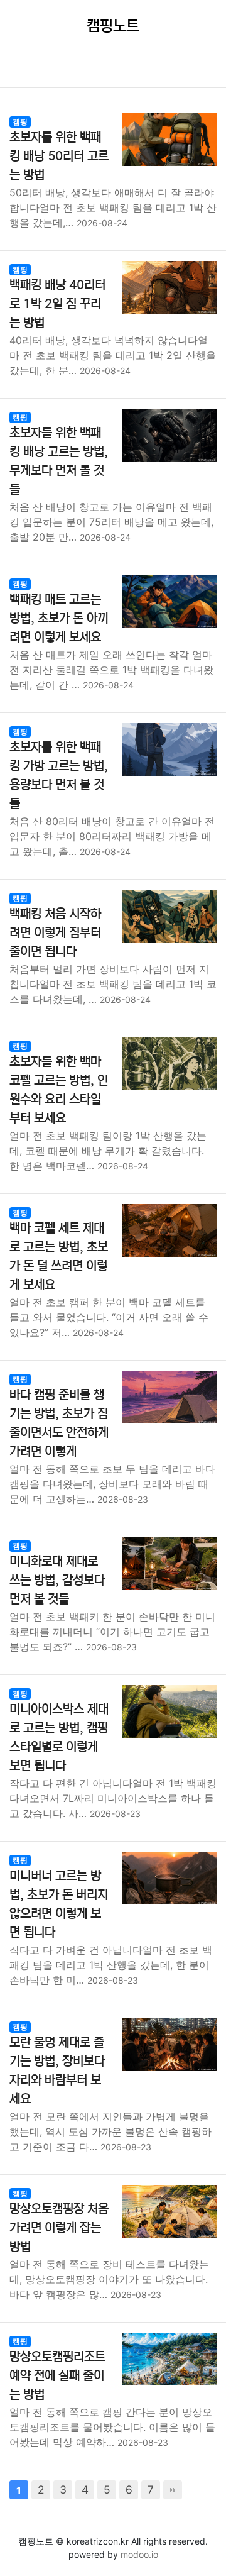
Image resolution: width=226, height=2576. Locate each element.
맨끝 (173, 2490)
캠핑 (20, 122)
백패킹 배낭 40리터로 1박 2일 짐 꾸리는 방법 (57, 304)
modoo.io (139, 2554)
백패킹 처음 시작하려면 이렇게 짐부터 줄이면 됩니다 (55, 933)
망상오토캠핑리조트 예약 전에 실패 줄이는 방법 (57, 2376)
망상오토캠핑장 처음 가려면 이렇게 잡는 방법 (59, 2228)
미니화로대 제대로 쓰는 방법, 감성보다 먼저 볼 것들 (57, 1580)
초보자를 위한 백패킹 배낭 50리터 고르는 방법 (59, 156)
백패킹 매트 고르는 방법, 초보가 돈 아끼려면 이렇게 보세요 (59, 618)
